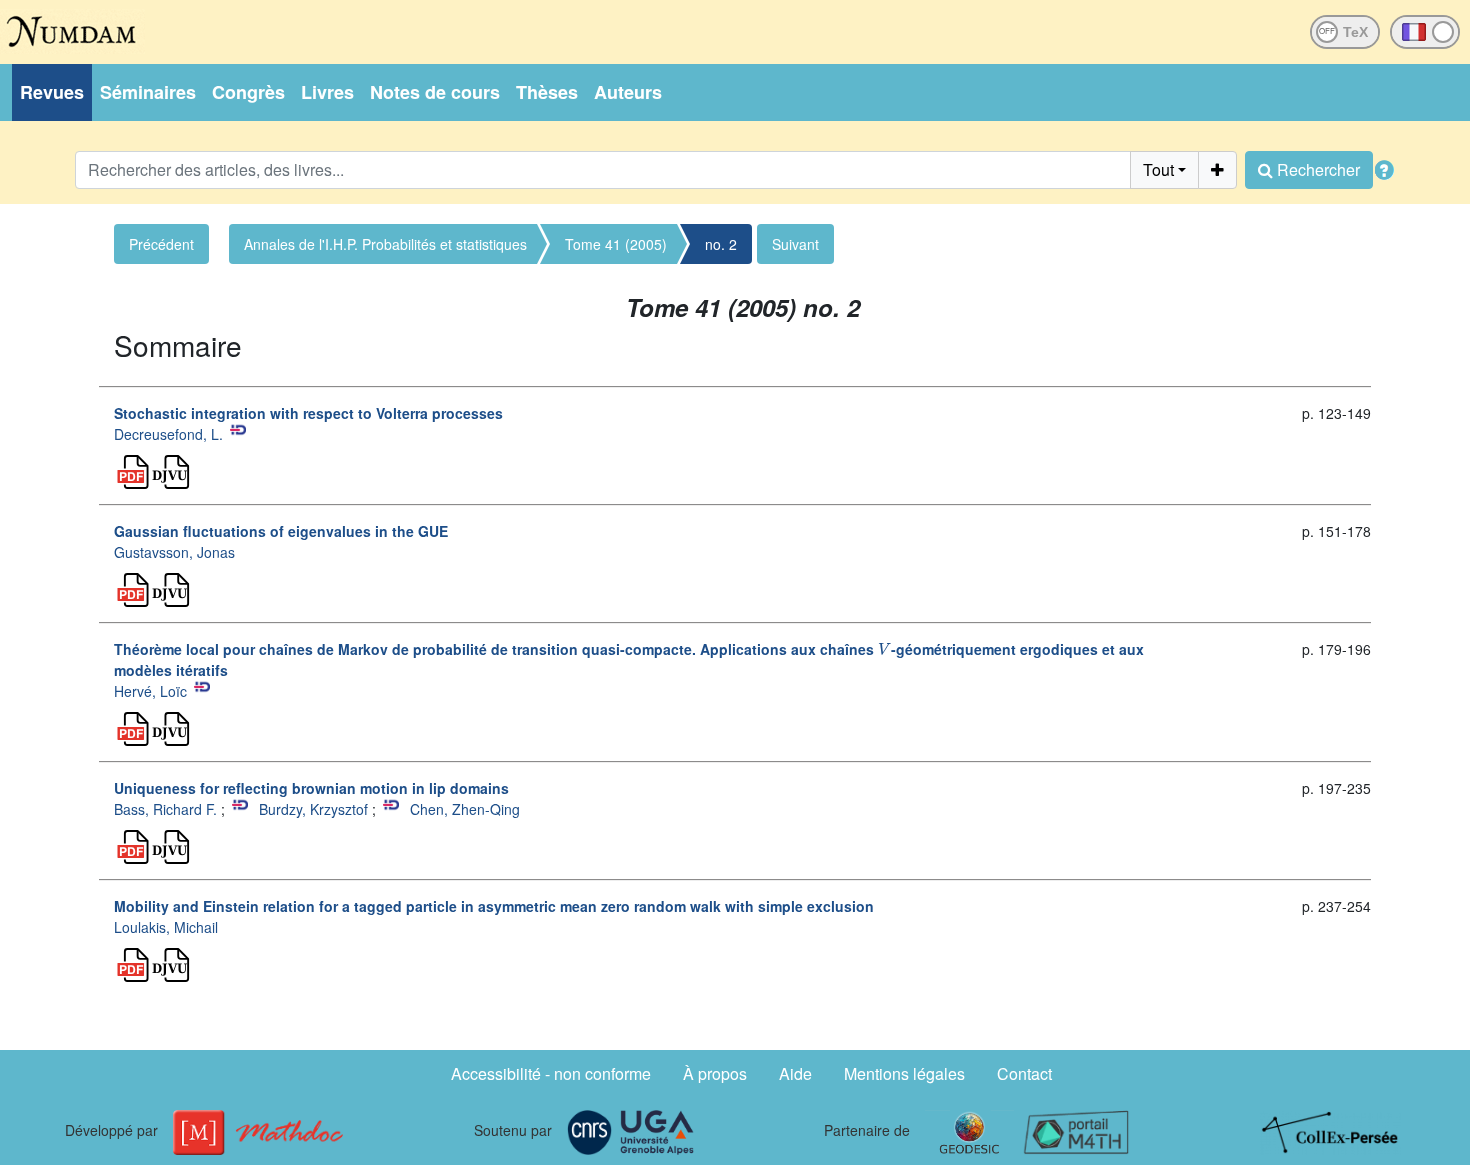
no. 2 (721, 244)
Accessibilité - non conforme (551, 1073)
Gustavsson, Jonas (174, 552)
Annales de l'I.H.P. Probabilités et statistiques (385, 244)
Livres (327, 92)
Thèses (547, 92)
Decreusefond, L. (168, 434)
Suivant (795, 244)
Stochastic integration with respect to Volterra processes (308, 413)
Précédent (161, 244)
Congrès (248, 92)
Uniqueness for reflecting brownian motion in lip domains (311, 788)
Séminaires (148, 92)
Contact (1024, 1073)
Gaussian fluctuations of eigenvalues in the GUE (281, 531)
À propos (715, 1073)
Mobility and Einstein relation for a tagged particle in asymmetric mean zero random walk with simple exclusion (494, 906)
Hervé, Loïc (150, 691)
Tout (1158, 169)
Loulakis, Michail (166, 927)
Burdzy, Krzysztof (313, 809)
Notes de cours (435, 92)
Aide (795, 1073)
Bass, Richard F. (165, 809)
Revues (52, 92)
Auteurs (628, 92)
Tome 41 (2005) (616, 244)
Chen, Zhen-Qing (465, 809)
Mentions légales (904, 1073)
